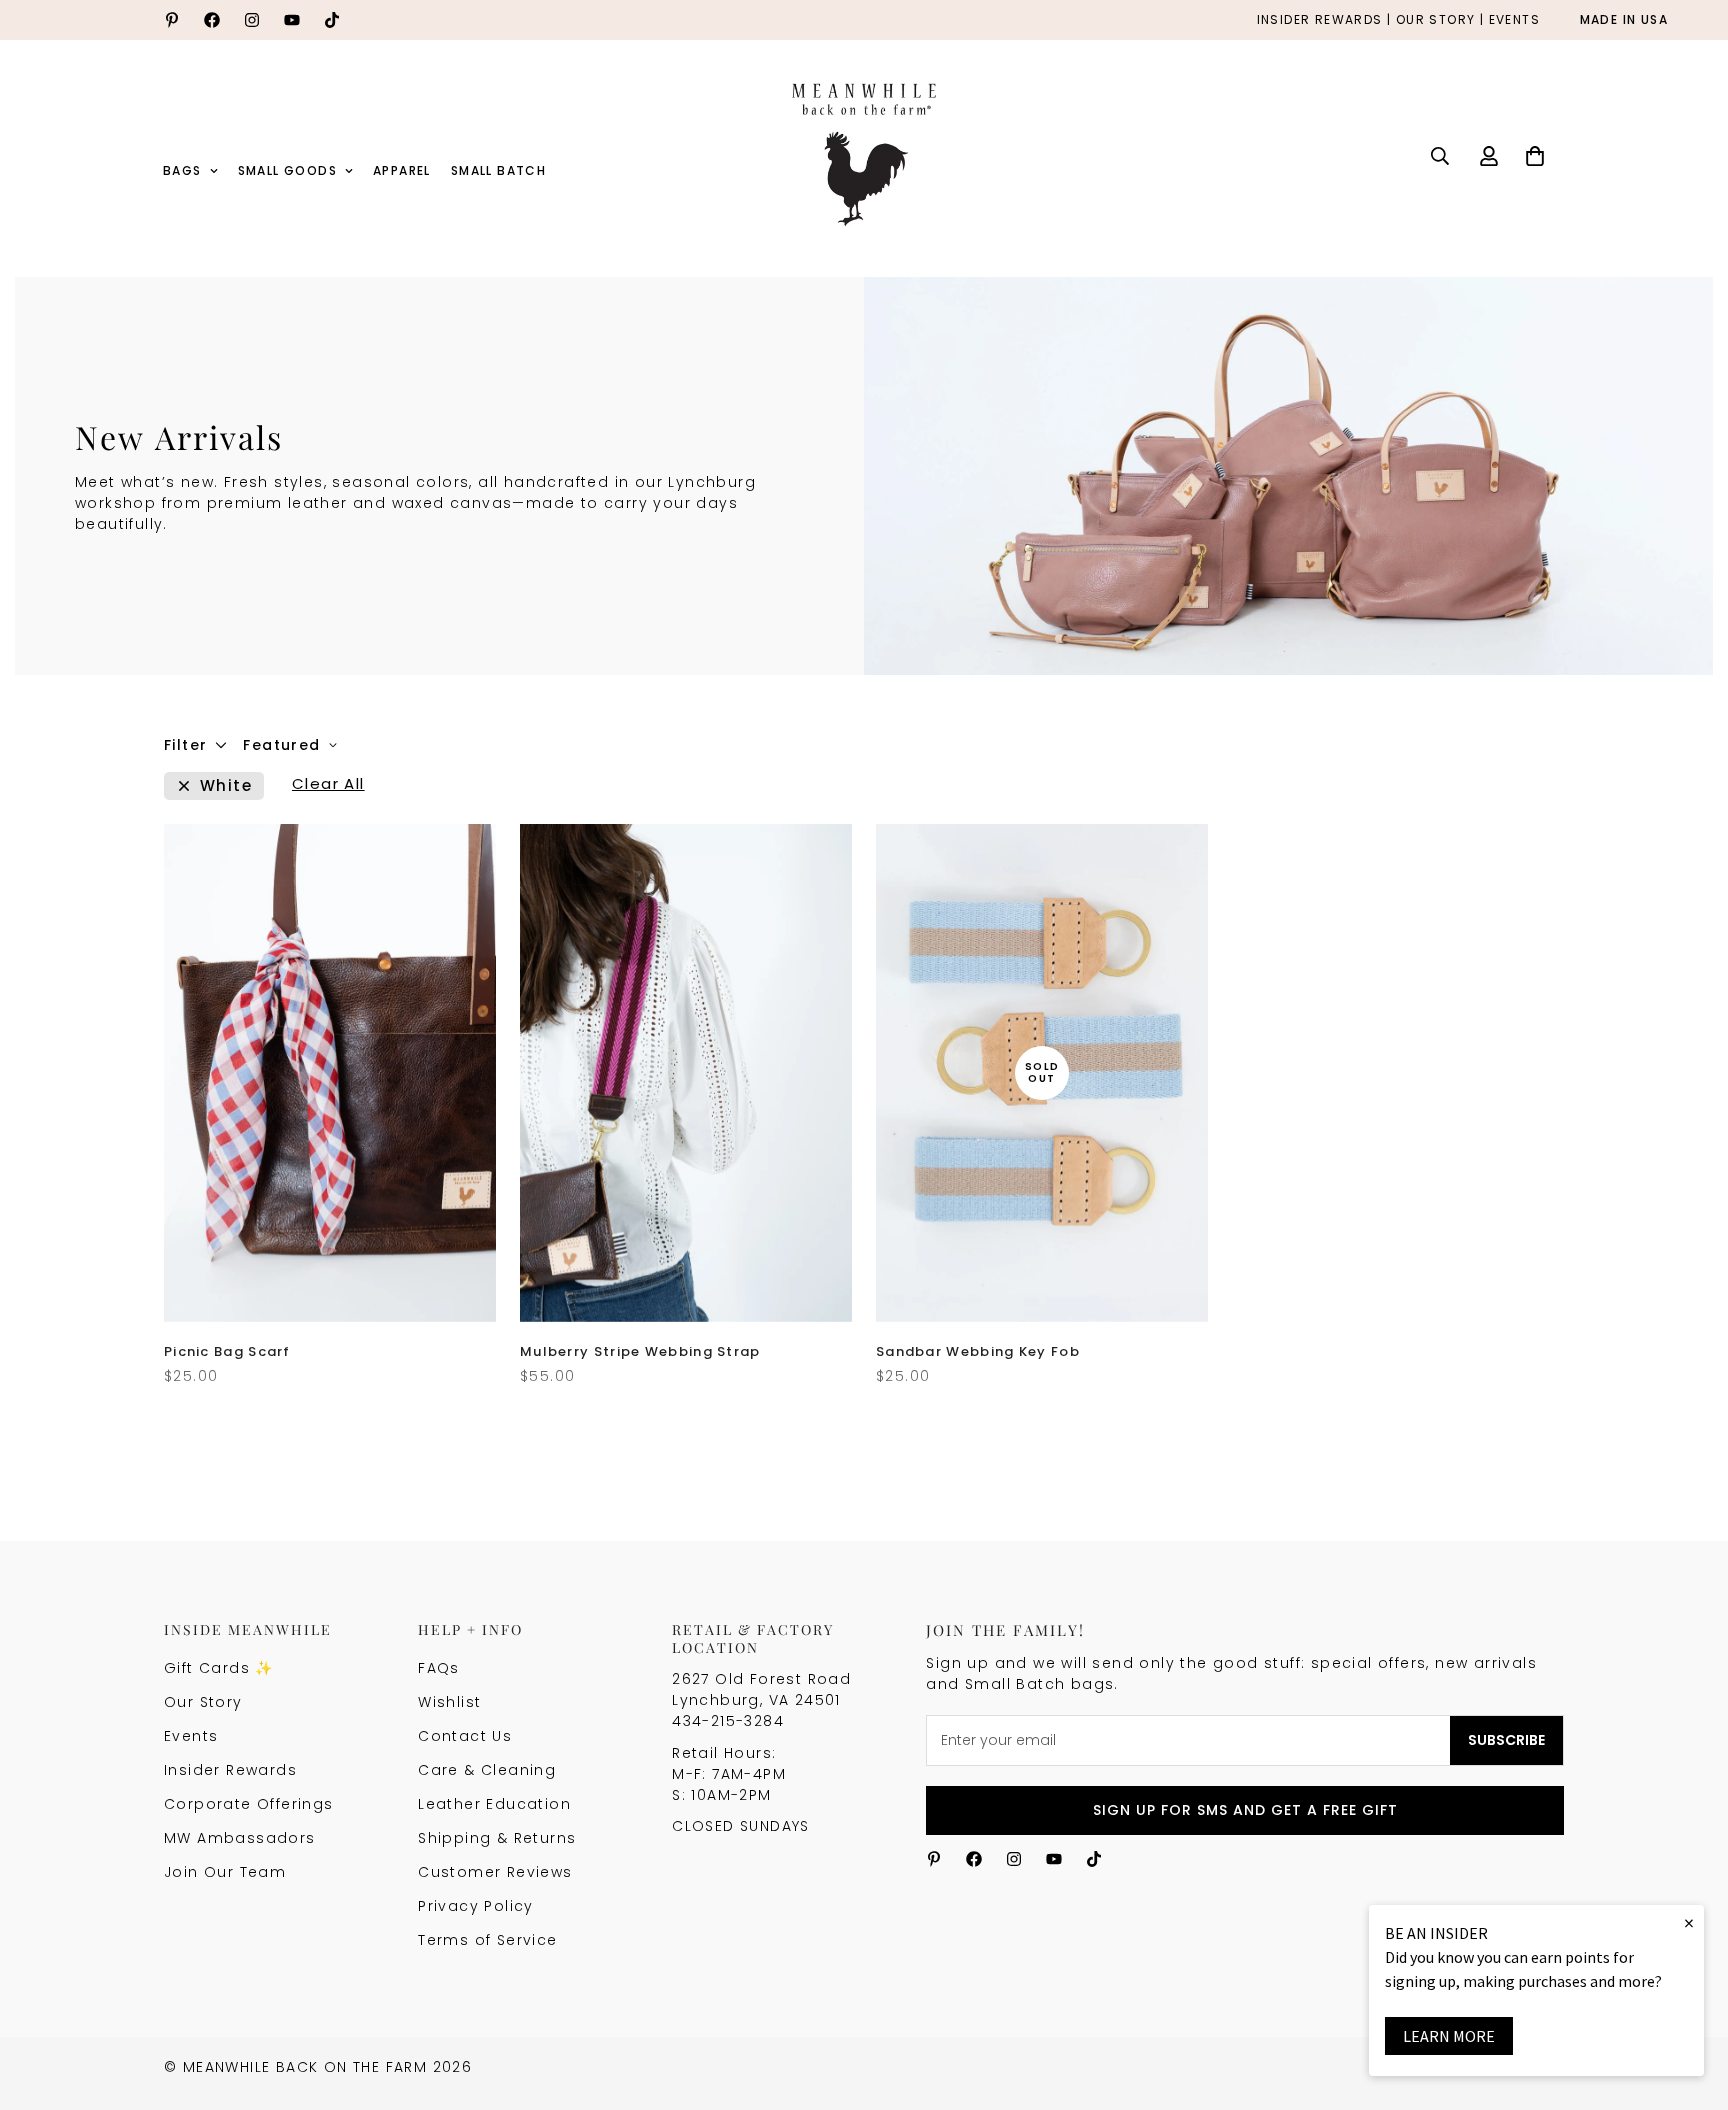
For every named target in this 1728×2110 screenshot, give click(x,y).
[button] (1535, 156)
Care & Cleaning (487, 1770)
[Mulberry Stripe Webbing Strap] (686, 1073)
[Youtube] (292, 20)
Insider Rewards (230, 1770)
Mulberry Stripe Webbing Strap (640, 1351)
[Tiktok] (332, 20)
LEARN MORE (1449, 2036)
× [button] (1689, 1922)
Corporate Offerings (249, 1804)
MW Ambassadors (240, 1838)
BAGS (182, 170)
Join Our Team (225, 1872)
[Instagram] (252, 20)
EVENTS (1514, 21)
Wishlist (449, 1702)
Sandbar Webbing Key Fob (978, 1351)
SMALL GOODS (287, 170)
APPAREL (402, 170)
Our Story (203, 1702)
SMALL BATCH (498, 170)
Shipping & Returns (497, 1838)
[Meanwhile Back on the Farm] (864, 156)
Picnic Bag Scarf (227, 1351)
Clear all (328, 785)
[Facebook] (212, 20)
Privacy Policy (476, 1906)
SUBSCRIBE (1506, 1740)
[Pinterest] (172, 20)
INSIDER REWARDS (1320, 21)
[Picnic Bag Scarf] (330, 1073)
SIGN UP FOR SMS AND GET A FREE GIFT (1245, 1810)
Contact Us (465, 1736)
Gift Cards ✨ (219, 1668)
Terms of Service (487, 1940)
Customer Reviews (495, 1872)
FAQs (439, 1668)
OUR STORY (1436, 21)
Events (191, 1736)
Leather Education (494, 1804)
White (226, 785)
